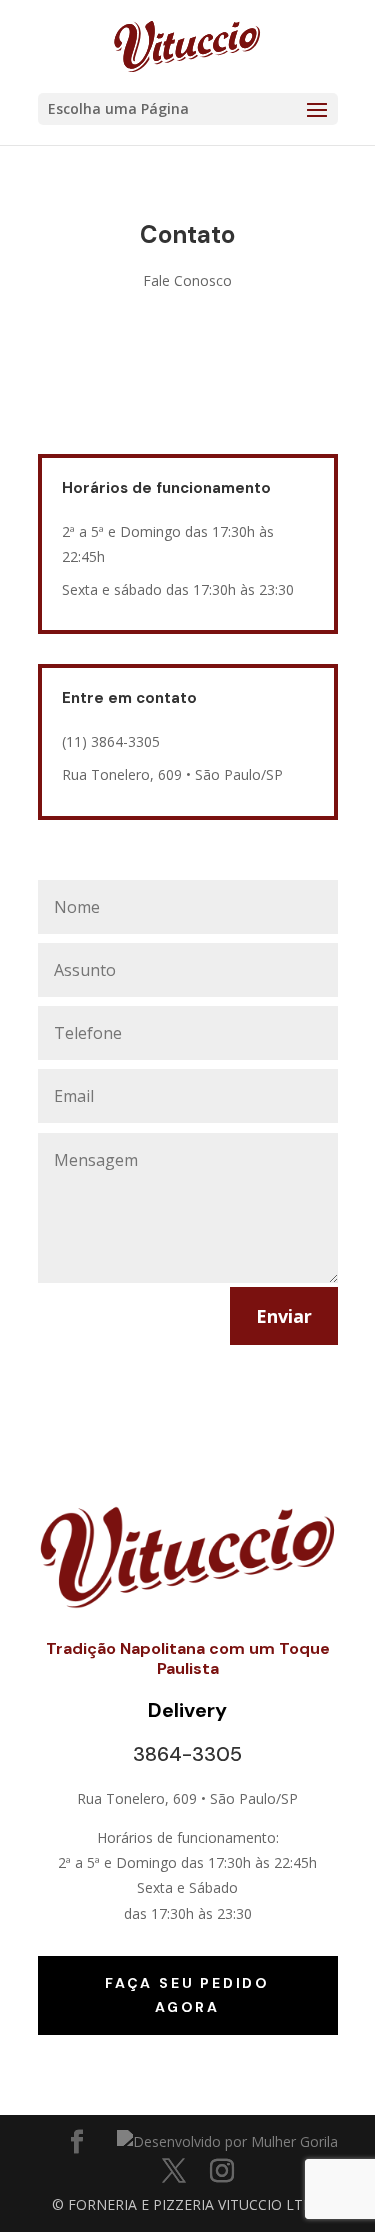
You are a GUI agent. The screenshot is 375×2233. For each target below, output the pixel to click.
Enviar (284, 1316)
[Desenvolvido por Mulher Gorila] (227, 2141)
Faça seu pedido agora (187, 1995)
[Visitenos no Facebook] (77, 2142)
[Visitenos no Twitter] (174, 2171)
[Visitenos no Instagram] (222, 2171)
